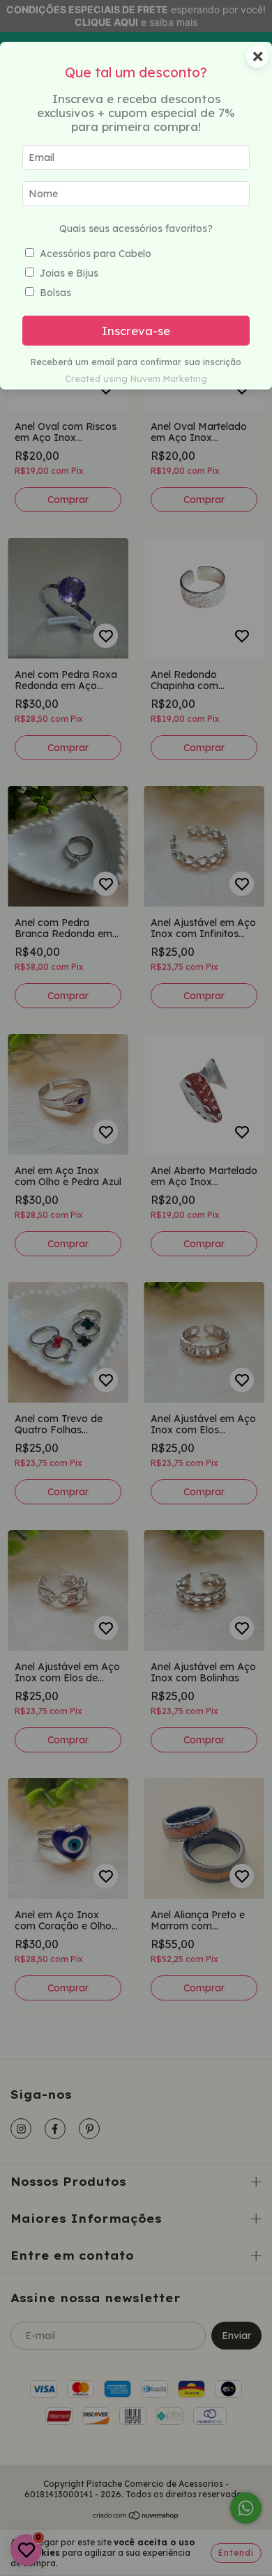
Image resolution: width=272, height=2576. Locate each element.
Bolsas (55, 293)
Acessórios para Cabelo (96, 254)
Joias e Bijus (69, 273)
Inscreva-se (136, 331)
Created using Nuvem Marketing (136, 378)
